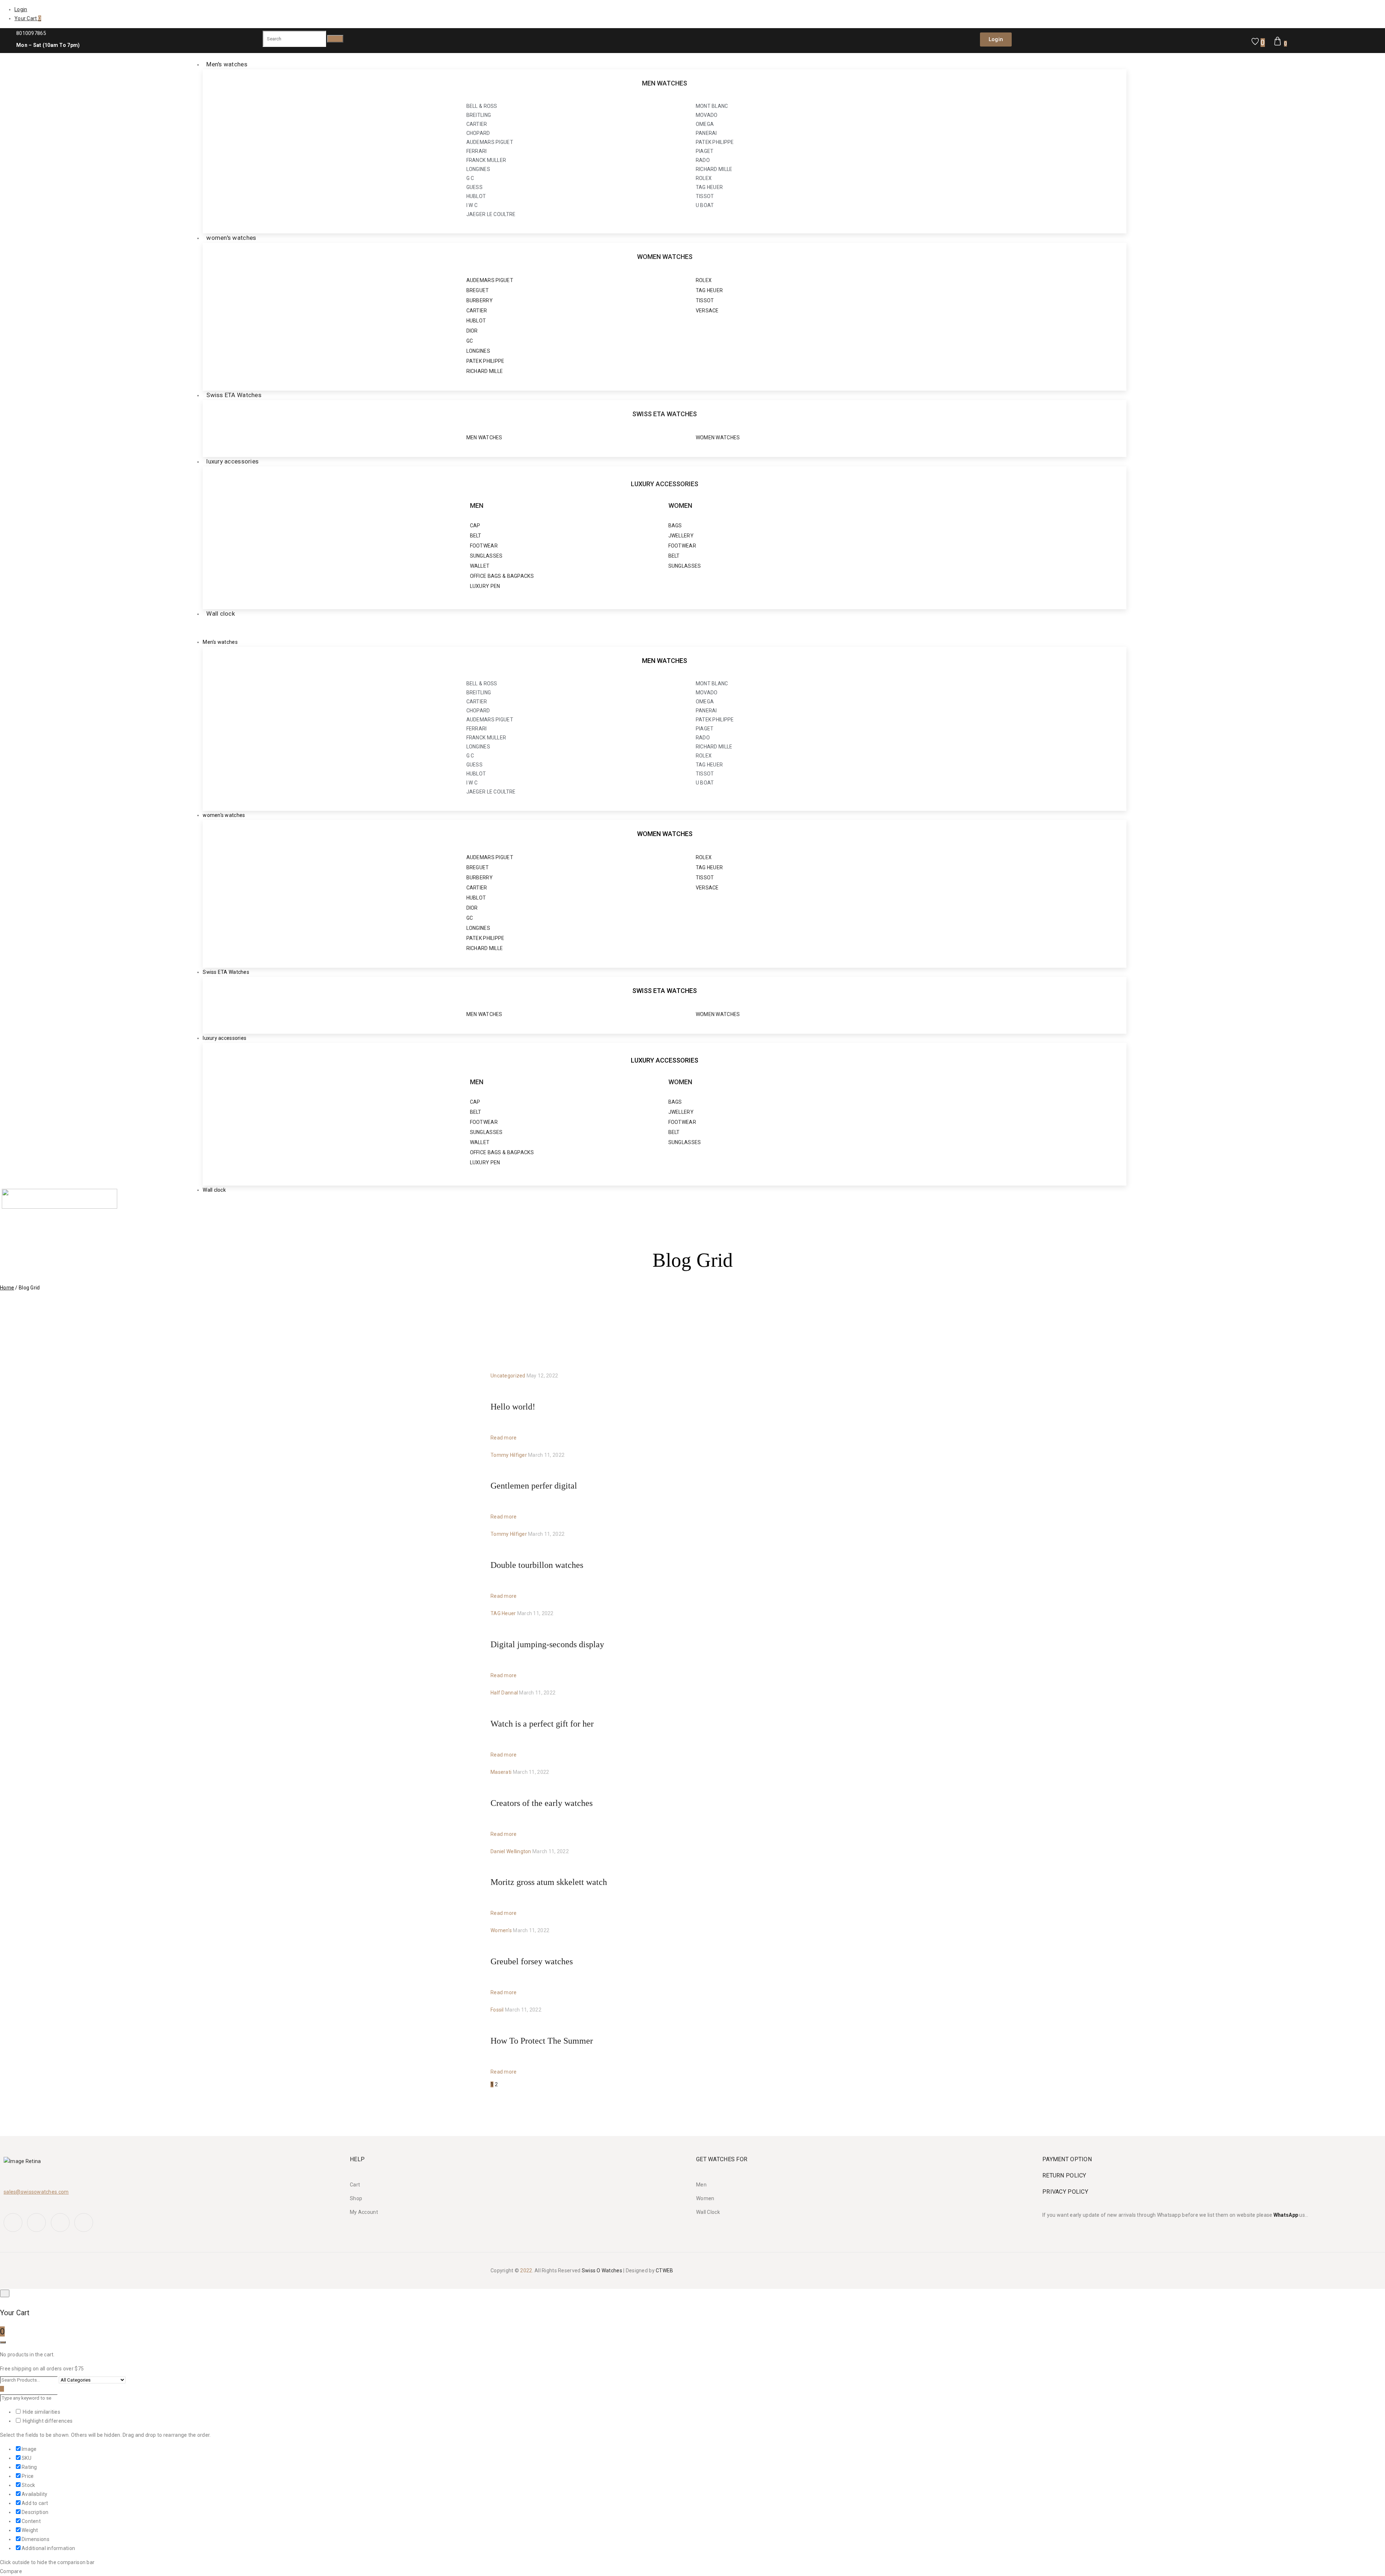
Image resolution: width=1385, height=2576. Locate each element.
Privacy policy (1065, 2192)
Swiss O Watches (602, 2271)
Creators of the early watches (542, 1803)
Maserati (501, 1772)
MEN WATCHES (665, 83)
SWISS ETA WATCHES (665, 414)
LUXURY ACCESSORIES (665, 484)
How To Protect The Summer (542, 2041)
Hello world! (513, 1407)
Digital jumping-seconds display (547, 1644)
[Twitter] (36, 2223)
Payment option (1067, 2159)
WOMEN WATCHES (665, 257)
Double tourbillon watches (537, 1565)
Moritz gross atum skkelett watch (549, 1882)
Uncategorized (508, 1376)
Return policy (1064, 2175)
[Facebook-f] (13, 2223)
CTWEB (664, 2271)
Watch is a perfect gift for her (542, 1724)
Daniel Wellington (511, 1851)
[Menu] (190, 628)
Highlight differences (47, 2421)
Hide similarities (41, 2412)
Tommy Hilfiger (509, 1455)
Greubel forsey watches (532, 1961)
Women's (501, 1930)
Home (7, 1288)
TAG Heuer (503, 1613)
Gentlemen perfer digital (534, 1486)
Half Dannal (504, 1693)
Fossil (497, 2010)
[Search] (335, 39)
